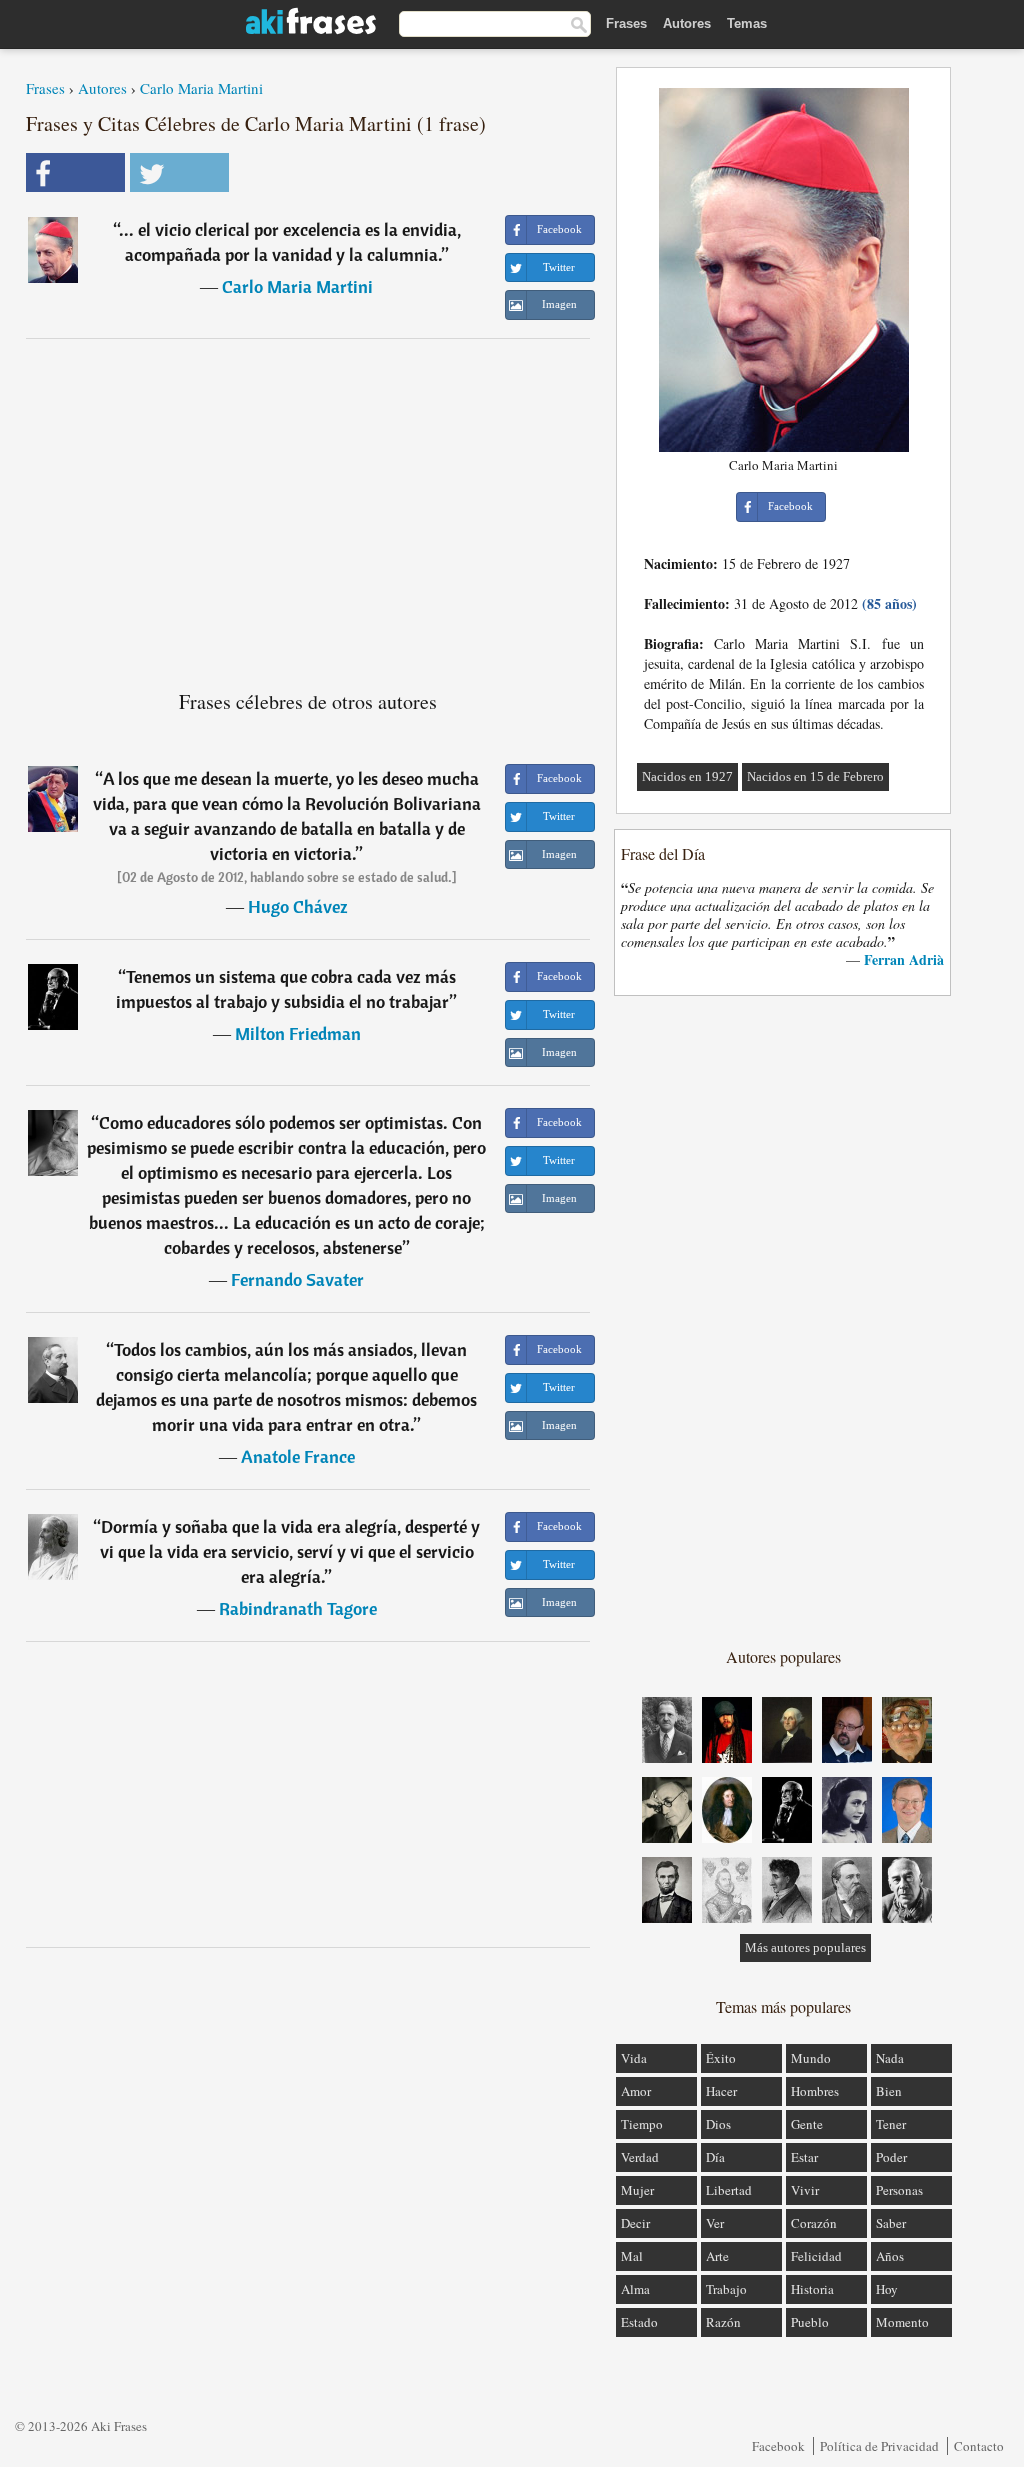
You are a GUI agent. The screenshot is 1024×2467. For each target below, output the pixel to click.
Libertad (729, 2190)
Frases (626, 23)
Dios (718, 2124)
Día (715, 2157)
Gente (807, 2124)
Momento (902, 2322)
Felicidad (816, 2256)
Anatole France (298, 1456)
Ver (715, 2223)
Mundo (811, 2058)
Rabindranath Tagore (298, 1608)
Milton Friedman (298, 1033)
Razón (723, 2322)
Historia (812, 2289)
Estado (639, 2322)
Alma (635, 2289)
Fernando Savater (297, 1279)
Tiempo (642, 2124)
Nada (890, 2058)
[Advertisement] (308, 506)
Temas (747, 23)
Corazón (814, 2223)
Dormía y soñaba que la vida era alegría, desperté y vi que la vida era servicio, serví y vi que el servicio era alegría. (290, 1551)
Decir (635, 2223)
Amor (636, 2091)
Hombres (815, 2091)
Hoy (887, 2289)
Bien (889, 2091)
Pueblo (810, 2322)
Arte (717, 2256)
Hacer (721, 2091)
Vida (634, 2058)
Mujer (637, 2190)
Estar (804, 2157)
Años (890, 2256)
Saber (891, 2223)
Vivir (805, 2190)
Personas (899, 2190)
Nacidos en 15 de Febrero (815, 776)
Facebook (778, 2446)
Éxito (721, 2058)
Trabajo (726, 2289)
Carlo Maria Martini (201, 88)
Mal (632, 2256)
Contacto (979, 2446)
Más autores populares (805, 1947)
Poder (891, 2157)
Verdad (640, 2157)
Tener (891, 2124)
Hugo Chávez (298, 906)
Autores (687, 23)
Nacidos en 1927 (687, 776)
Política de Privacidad (879, 2446)
